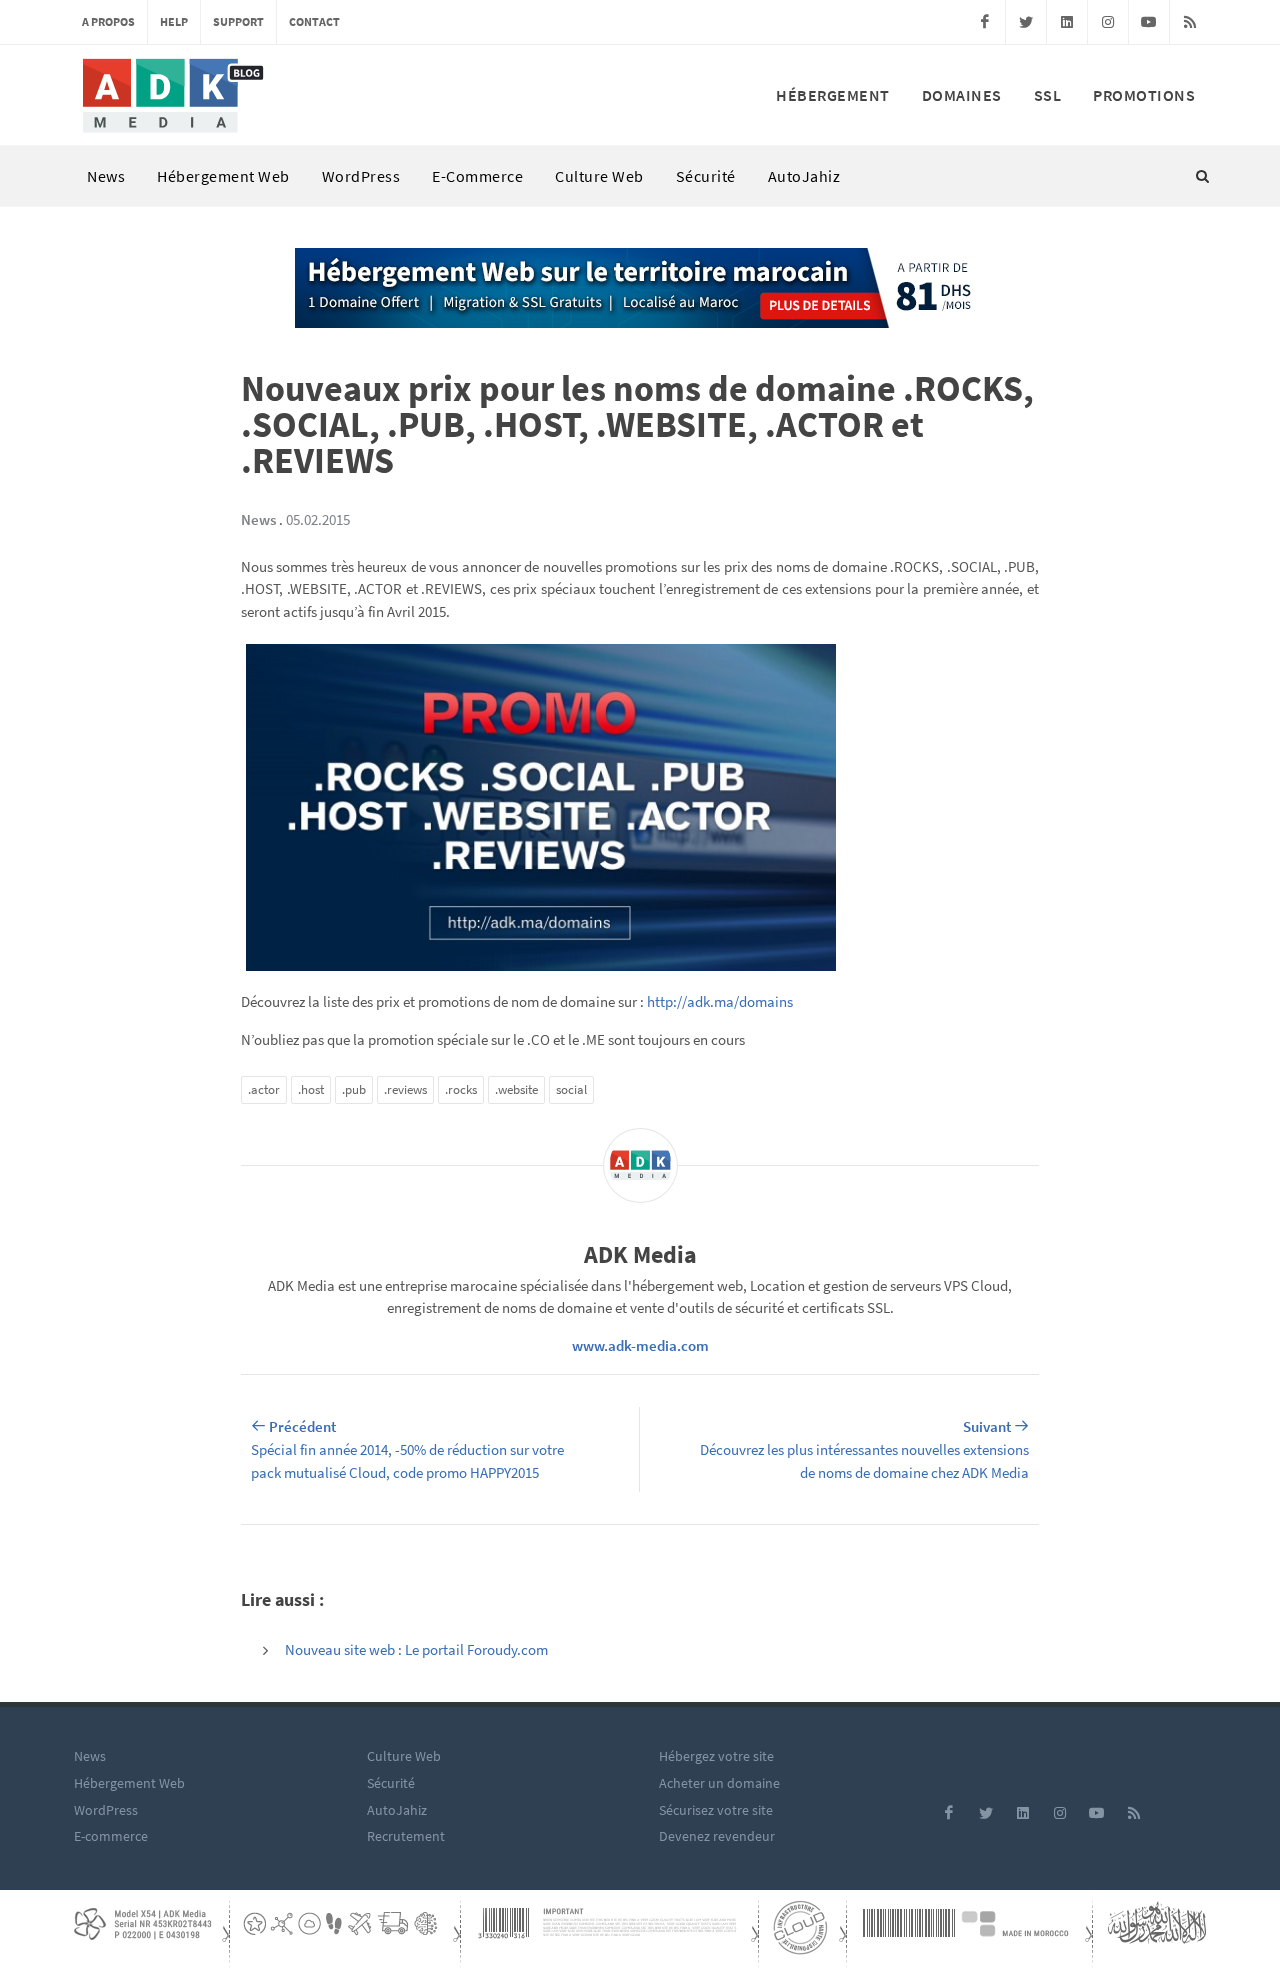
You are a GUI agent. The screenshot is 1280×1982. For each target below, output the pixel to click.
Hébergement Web (223, 176)
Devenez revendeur (717, 1836)
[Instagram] (1108, 22)
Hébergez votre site (716, 1756)
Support (238, 21)
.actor (264, 1089)
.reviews (405, 1089)
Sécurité (706, 176)
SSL (1048, 95)
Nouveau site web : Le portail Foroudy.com (416, 1649)
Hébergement (833, 95)
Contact (314, 21)
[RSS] (1190, 22)
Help (174, 21)
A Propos (108, 21)
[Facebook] (985, 22)
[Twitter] (1026, 22)
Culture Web (599, 176)
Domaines (962, 95)
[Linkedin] (1067, 22)
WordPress (361, 176)
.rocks (461, 1089)
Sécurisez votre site (716, 1810)
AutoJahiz (804, 176)
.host (311, 1089)
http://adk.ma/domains (720, 1001)
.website (516, 1089)
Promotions (1144, 95)
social (571, 1089)
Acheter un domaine (719, 1783)
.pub (354, 1089)
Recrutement (406, 1836)
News (106, 176)
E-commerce (477, 176)
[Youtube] (1149, 22)
